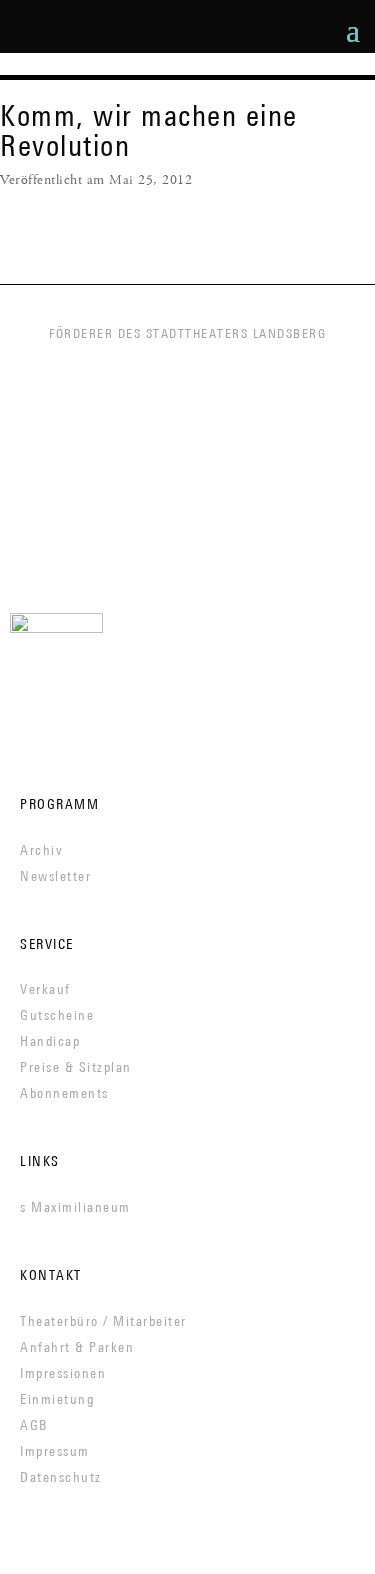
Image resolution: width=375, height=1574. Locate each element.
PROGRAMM (59, 804)
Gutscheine (57, 1015)
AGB (34, 1425)
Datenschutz (61, 1477)
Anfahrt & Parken (77, 1347)
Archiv (41, 850)
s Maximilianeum (75, 1207)
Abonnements (64, 1093)
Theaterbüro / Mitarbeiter (103, 1321)
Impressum (55, 1451)
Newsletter (55, 876)
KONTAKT (51, 1275)
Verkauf (45, 989)
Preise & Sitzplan (76, 1067)
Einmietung (57, 1399)
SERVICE (47, 944)
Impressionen (63, 1373)
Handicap (50, 1041)
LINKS (40, 1161)
